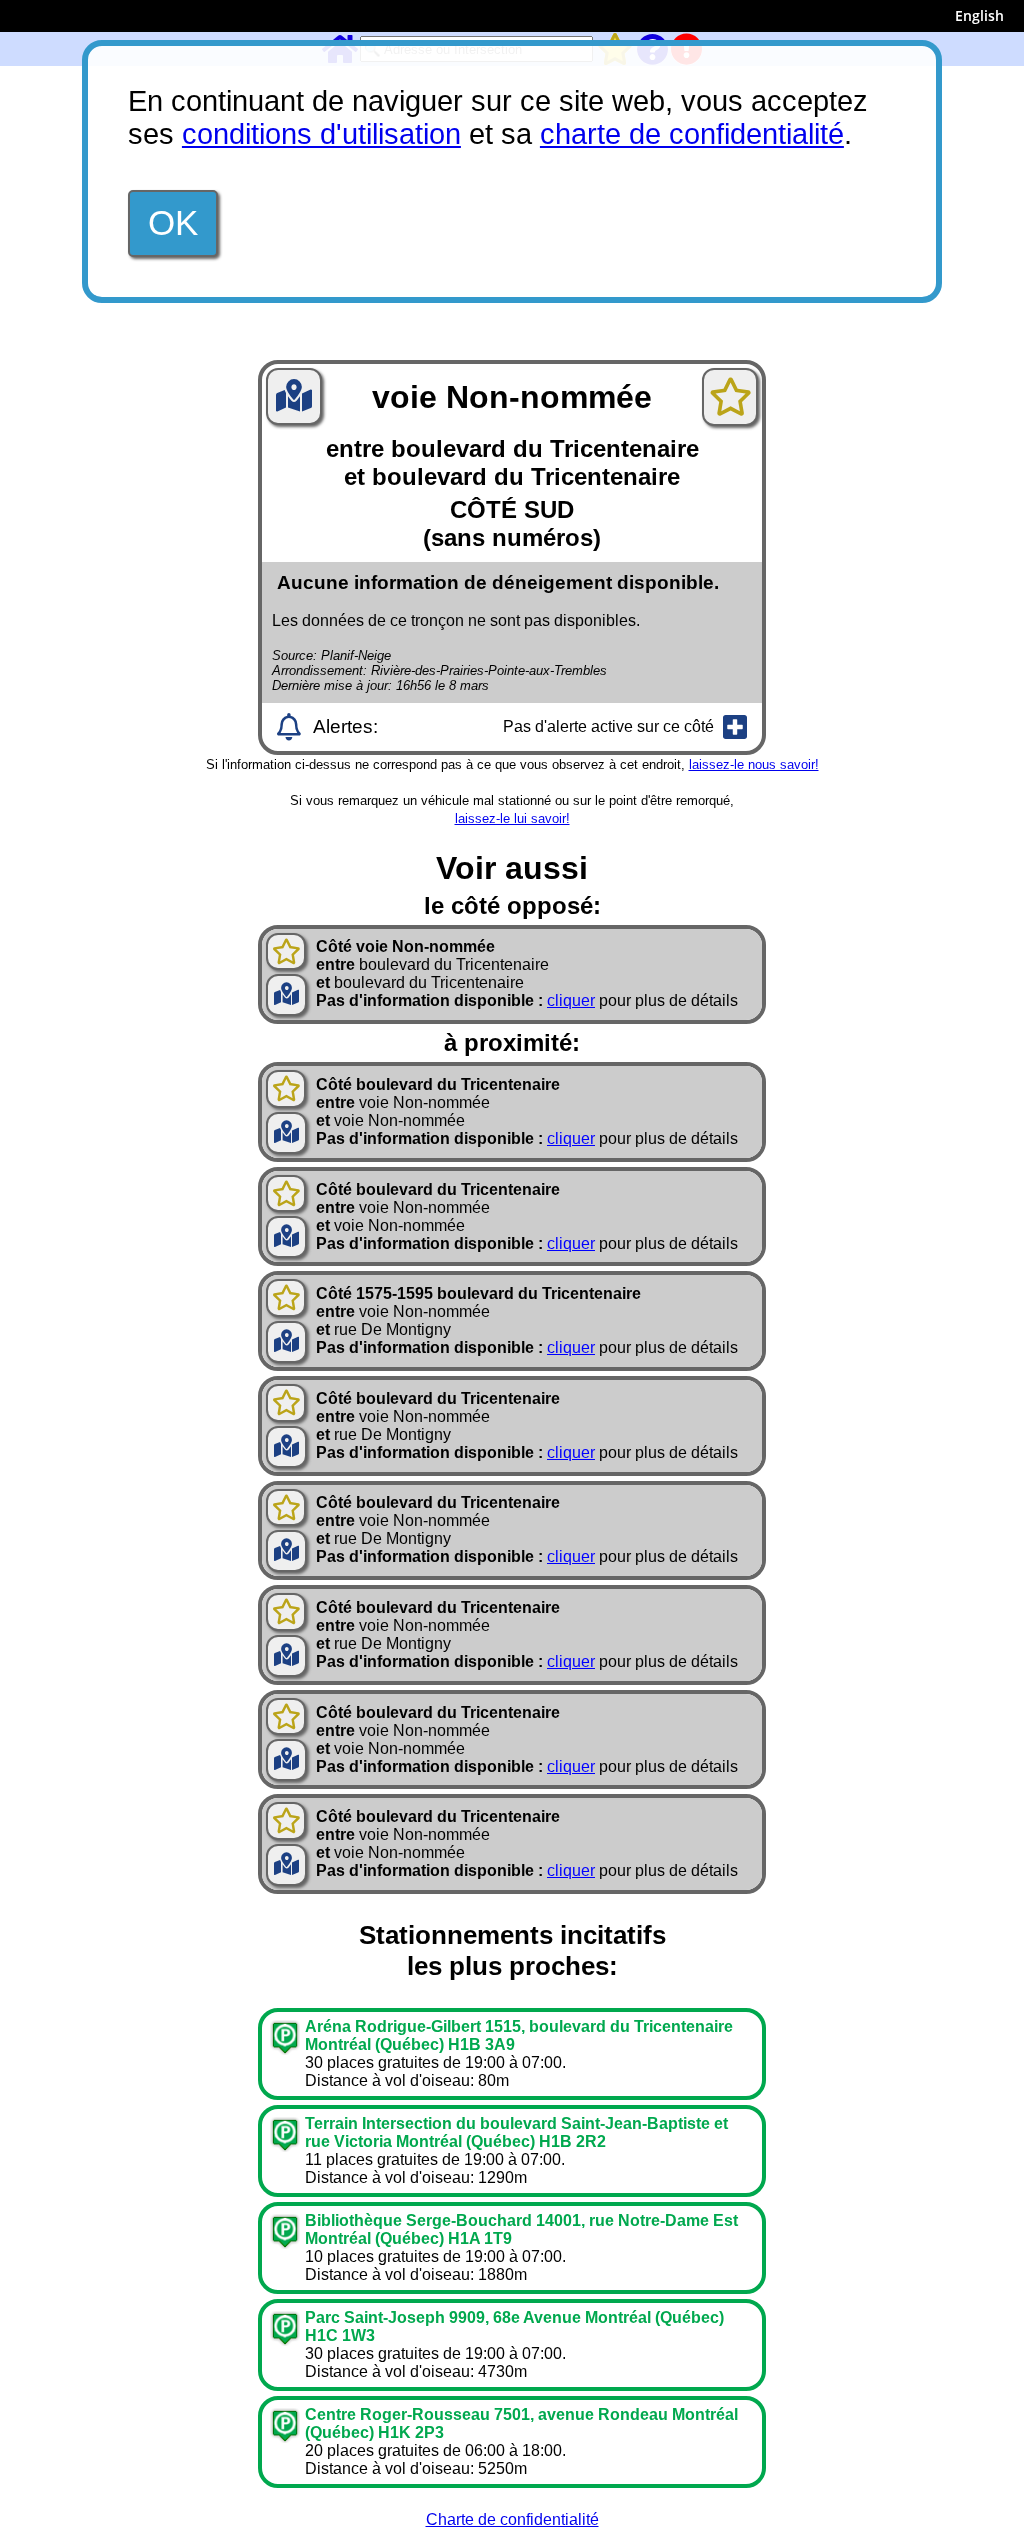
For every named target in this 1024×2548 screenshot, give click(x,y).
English (979, 15)
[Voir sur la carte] (294, 401)
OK (173, 223)
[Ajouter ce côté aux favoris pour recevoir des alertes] (730, 397)
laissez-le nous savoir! (754, 764)
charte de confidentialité (692, 134)
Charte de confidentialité (512, 2519)
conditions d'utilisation (321, 134)
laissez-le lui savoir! (512, 818)
